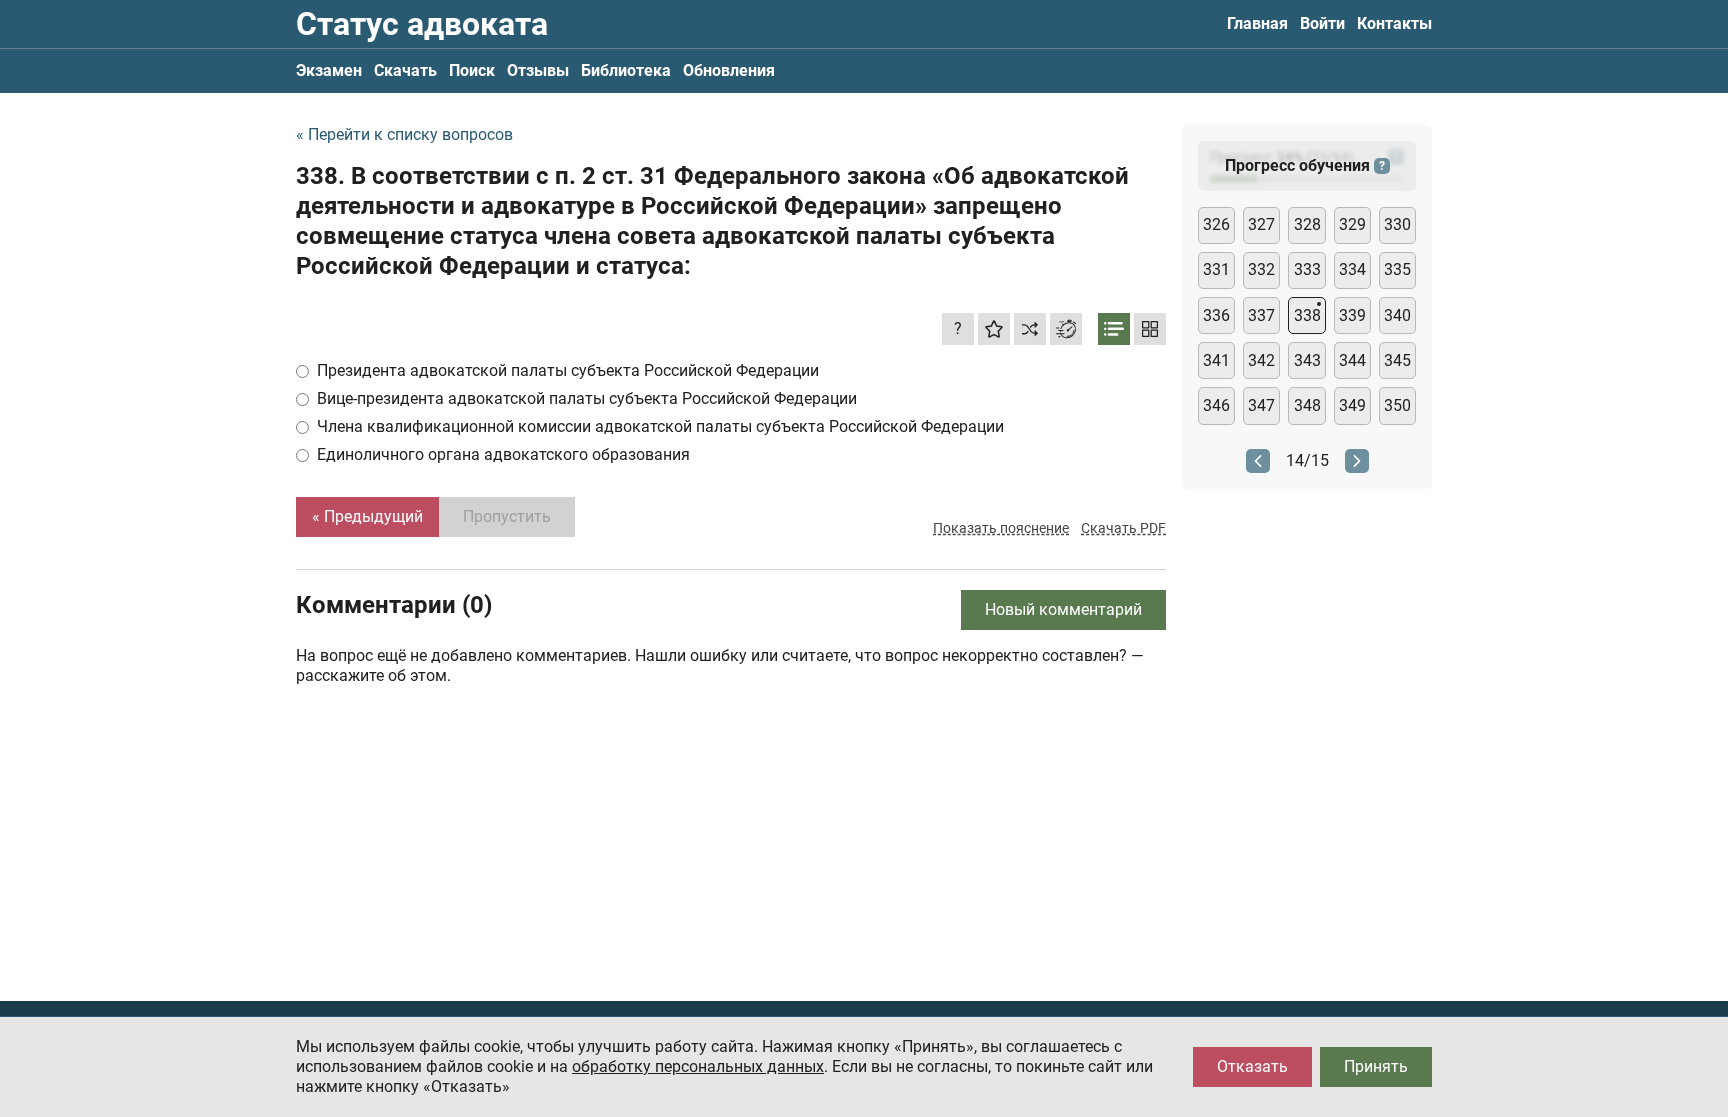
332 (1261, 269)
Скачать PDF (1123, 528)
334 (1352, 269)
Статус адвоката (422, 24)
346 (1216, 405)
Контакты (1394, 23)
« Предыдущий (367, 516)
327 (1261, 224)
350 (1397, 405)
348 (1307, 405)
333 (1307, 269)
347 (1261, 405)
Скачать (405, 70)
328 (1307, 224)
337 (1261, 315)
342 (1261, 360)
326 (1216, 224)
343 (1307, 360)
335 (1397, 269)
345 (1397, 360)
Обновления (729, 70)
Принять (1376, 1066)
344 (1352, 360)
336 (1216, 315)
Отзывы (538, 70)
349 (1352, 405)
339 (1352, 315)
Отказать (1252, 1066)
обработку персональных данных (698, 1066)
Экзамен (329, 70)
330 (1397, 224)
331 (1216, 269)
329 (1352, 224)
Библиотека (626, 70)
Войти (1322, 23)
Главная (1257, 23)
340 (1397, 315)
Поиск (472, 70)
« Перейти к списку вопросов (404, 134)
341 (1216, 360)
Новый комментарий (1063, 609)
